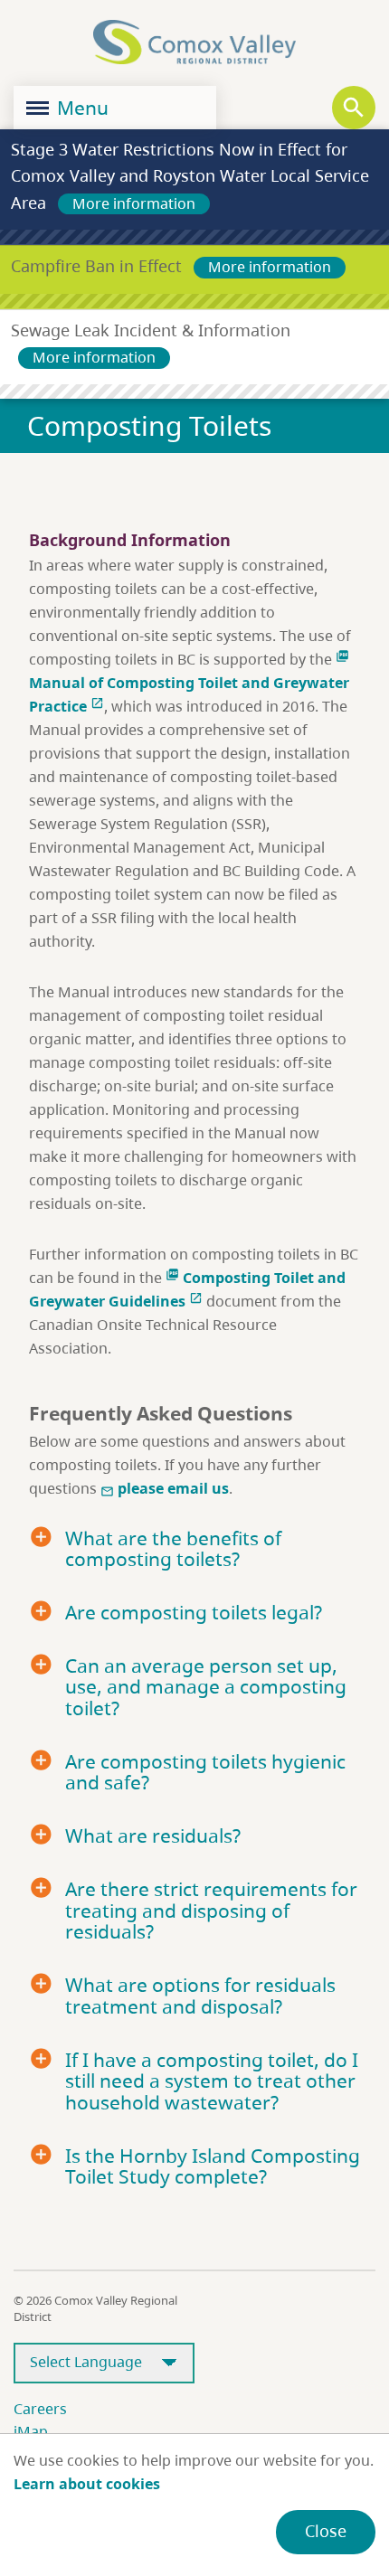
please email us (165, 1488)
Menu (81, 108)
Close (326, 2531)
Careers (40, 2409)
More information (134, 203)
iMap (31, 2431)
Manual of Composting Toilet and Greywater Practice (189, 683)
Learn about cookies (87, 2484)
